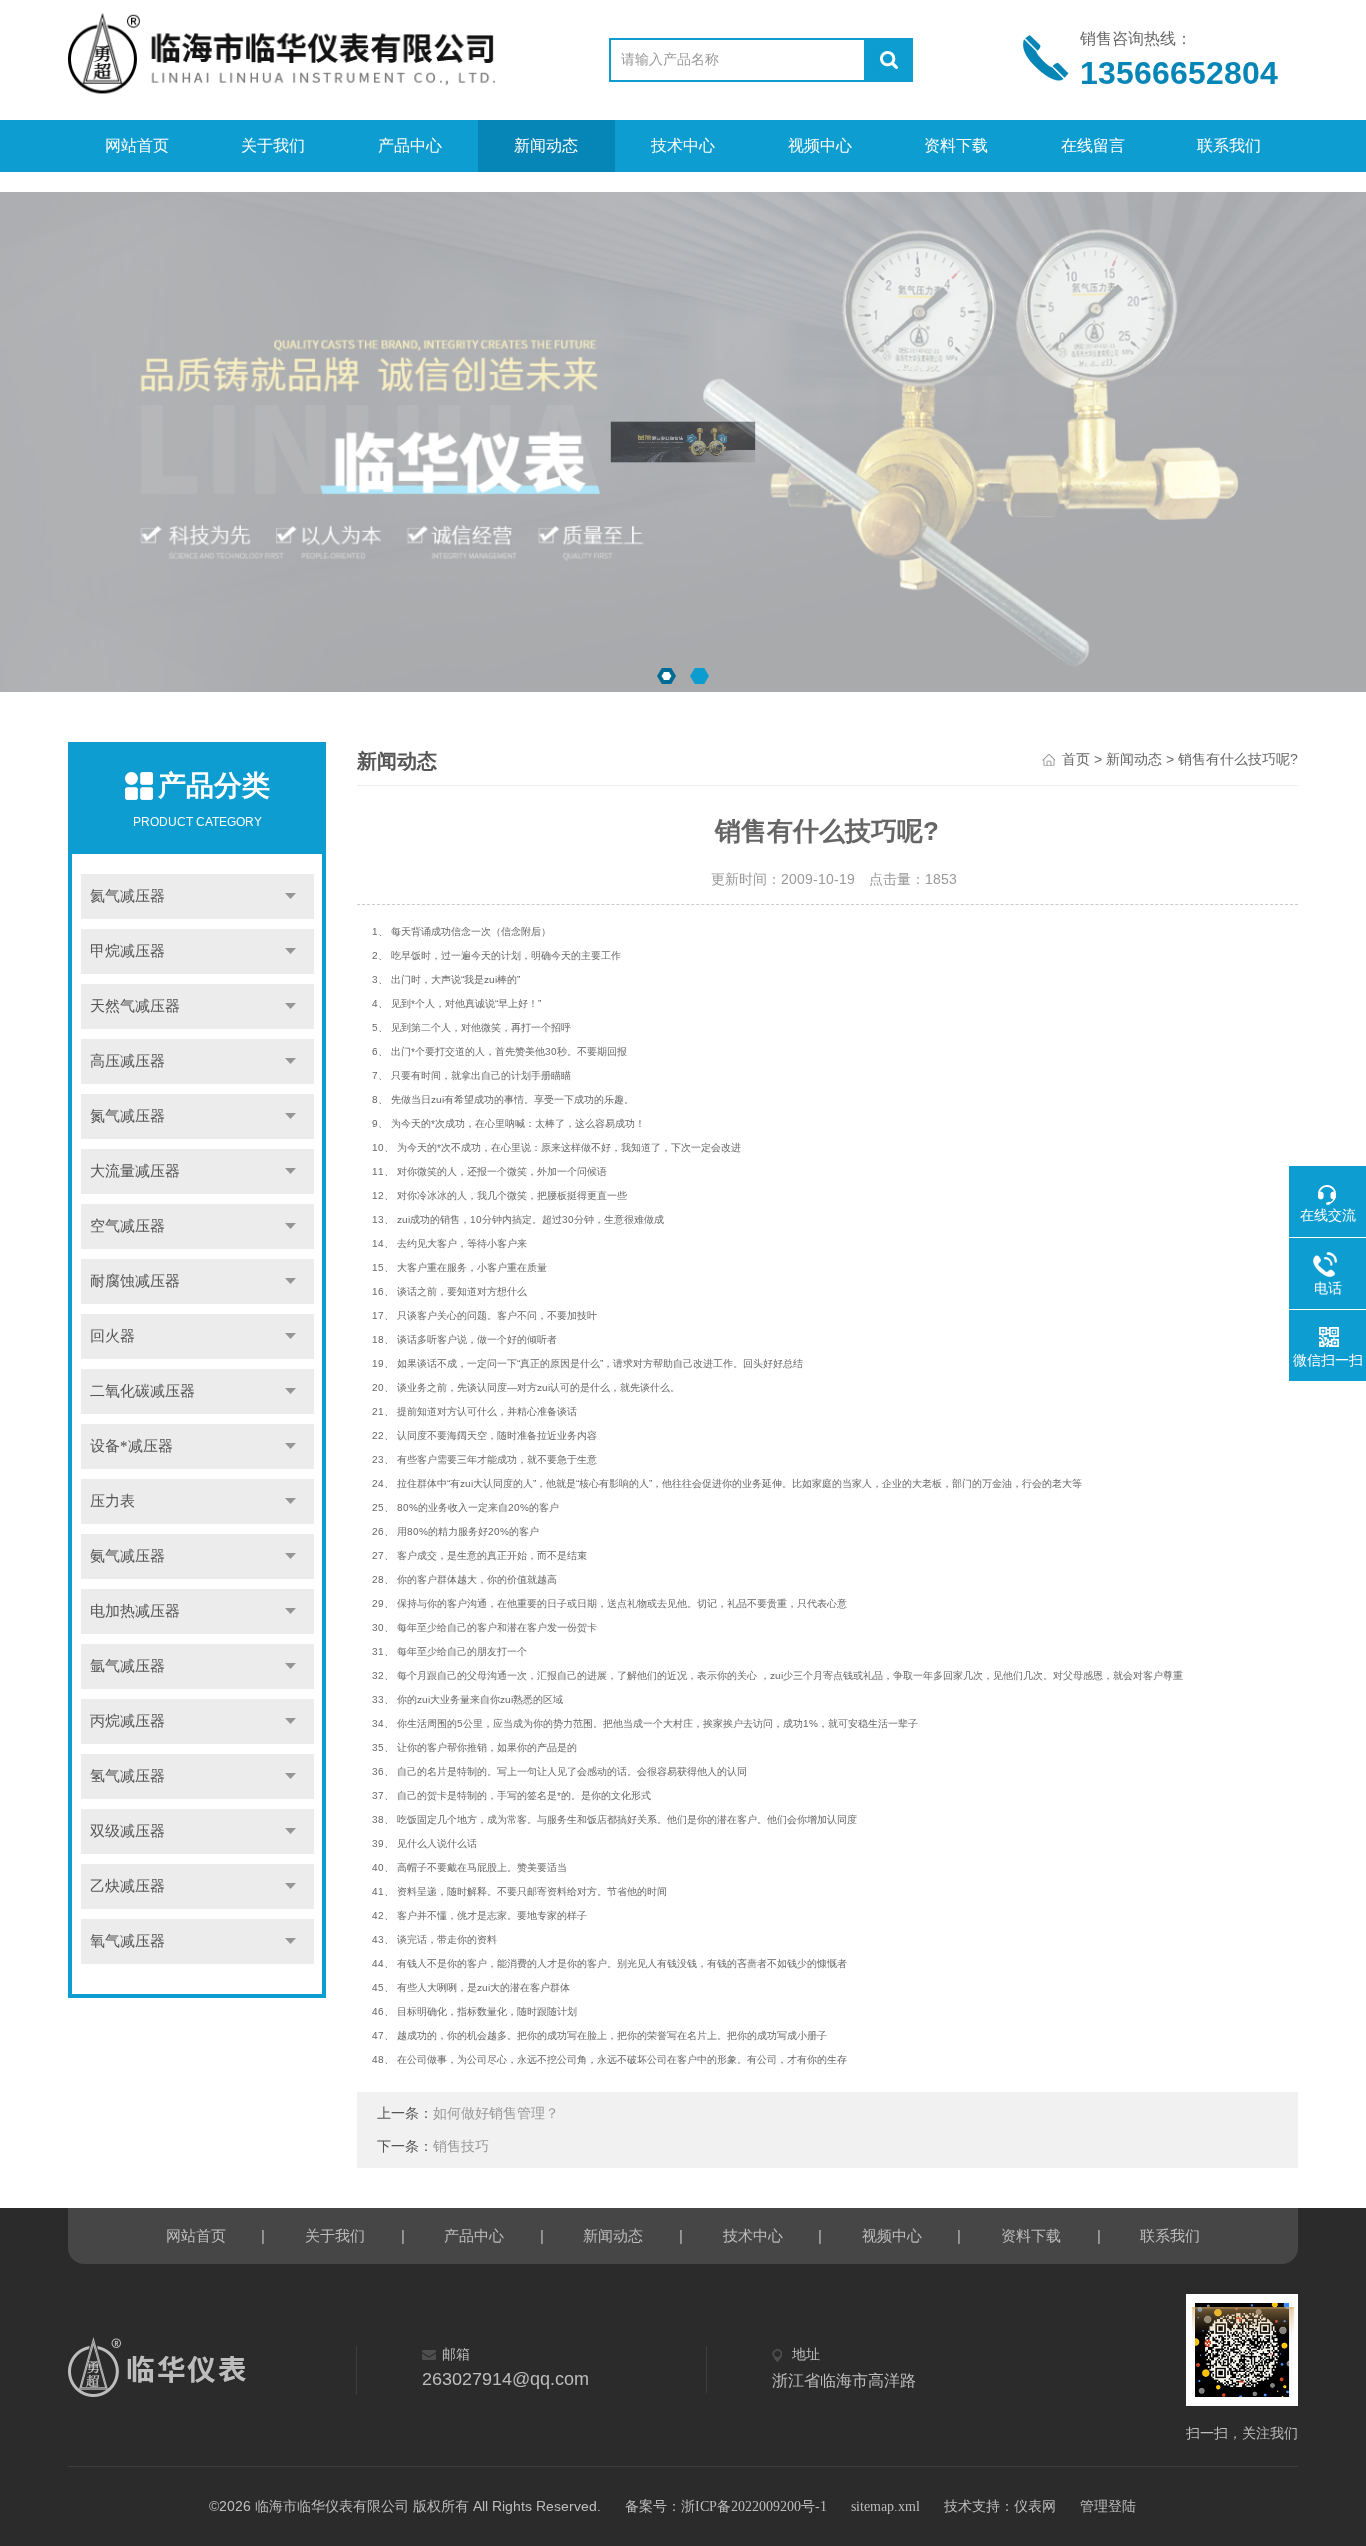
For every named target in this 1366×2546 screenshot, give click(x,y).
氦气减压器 (127, 896)
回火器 (112, 1336)
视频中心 (820, 145)
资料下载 (956, 145)
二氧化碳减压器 (142, 1391)
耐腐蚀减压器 (135, 1281)
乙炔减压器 (127, 1886)
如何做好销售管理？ (496, 2113)
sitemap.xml (885, 2506)
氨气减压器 (127, 1556)
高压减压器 (127, 1061)
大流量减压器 (135, 1171)
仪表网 (1035, 2506)
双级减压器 (127, 1831)
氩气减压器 (127, 1666)
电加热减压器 (135, 1611)
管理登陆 (1108, 2506)
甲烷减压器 (127, 951)
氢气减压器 (127, 1776)
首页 (1076, 759)
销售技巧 (461, 2146)
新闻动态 (546, 145)
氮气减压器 (127, 1116)
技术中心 (683, 145)
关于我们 (273, 145)
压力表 (112, 1501)
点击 (290, 896)
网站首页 (137, 145)
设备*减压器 (131, 1446)
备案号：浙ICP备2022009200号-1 (726, 2506)
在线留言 (1093, 145)
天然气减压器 (135, 1006)
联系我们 (1229, 145)
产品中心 (410, 145)
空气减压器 (127, 1226)
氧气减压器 (127, 1941)
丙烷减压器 (127, 1721)
